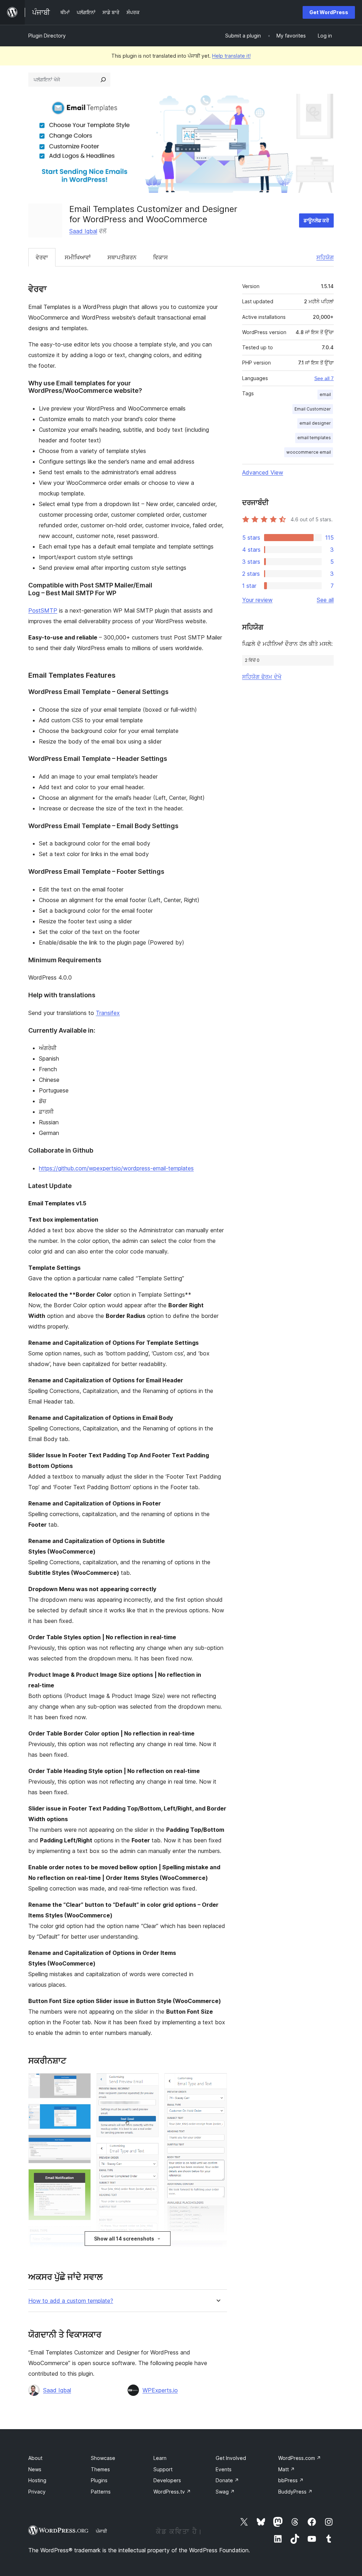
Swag (225, 2492)
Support (163, 2469)
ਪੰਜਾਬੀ (101, 2531)
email (325, 394)
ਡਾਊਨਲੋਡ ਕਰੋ (316, 220)
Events (224, 2469)
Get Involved (231, 2458)
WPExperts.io (160, 2390)
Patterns (101, 2492)
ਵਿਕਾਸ (160, 257)
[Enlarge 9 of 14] (149, 2152)
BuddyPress (295, 2492)
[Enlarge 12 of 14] (217, 2083)
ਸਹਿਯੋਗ (325, 257)
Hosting (37, 2480)
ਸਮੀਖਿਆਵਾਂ (78, 257)
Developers (167, 2480)
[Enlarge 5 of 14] (81, 2236)
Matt (287, 2469)
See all (325, 600)
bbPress (291, 2480)
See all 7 (324, 378)
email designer (315, 423)
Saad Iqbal (83, 231)
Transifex (108, 1013)
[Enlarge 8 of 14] (149, 2083)
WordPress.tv (172, 2492)
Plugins (99, 2480)
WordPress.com (300, 2458)
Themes (100, 2469)
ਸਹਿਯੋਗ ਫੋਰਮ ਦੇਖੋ (262, 677)
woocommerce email (309, 452)
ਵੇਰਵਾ (42, 257)
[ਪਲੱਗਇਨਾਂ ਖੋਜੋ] (103, 80)
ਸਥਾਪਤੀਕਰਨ (122, 257)
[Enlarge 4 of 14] (81, 2179)
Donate (227, 2480)
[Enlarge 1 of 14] (81, 2083)
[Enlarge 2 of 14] (81, 2113)
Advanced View (263, 472)
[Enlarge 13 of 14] (217, 2250)
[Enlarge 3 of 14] (81, 2144)
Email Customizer (313, 409)
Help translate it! (231, 56)
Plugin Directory (47, 36)
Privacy (37, 2492)
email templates (314, 438)
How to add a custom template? (71, 2301)
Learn (160, 2458)
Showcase (103, 2458)
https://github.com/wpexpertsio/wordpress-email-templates (116, 1168)
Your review (257, 600)
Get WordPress (329, 12)
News (35, 2469)
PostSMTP (43, 610)
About (35, 2458)
